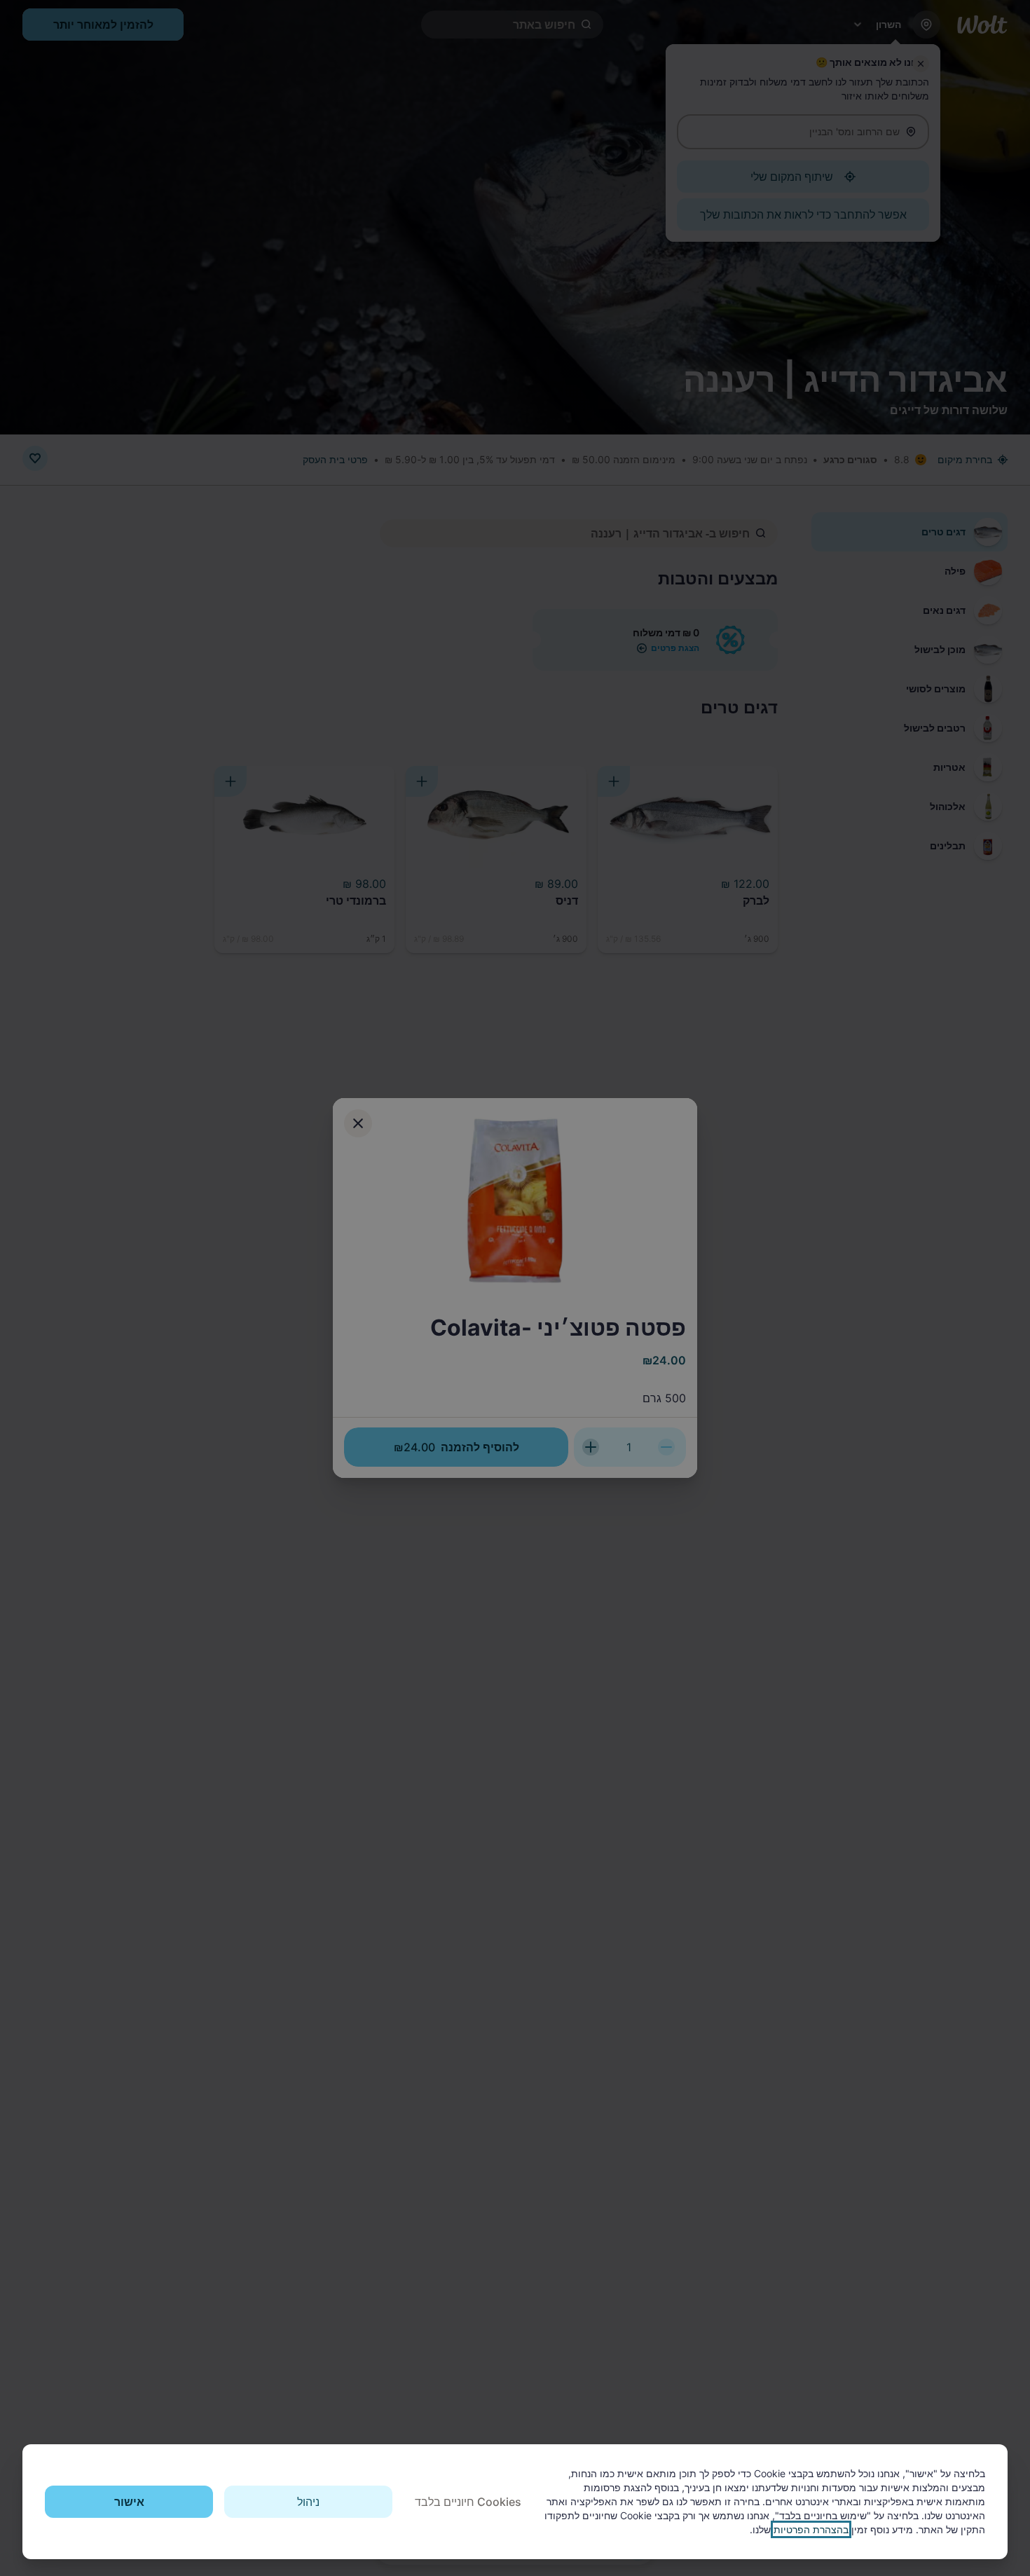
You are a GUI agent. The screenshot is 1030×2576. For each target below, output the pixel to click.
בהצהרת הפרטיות (811, 2529)
